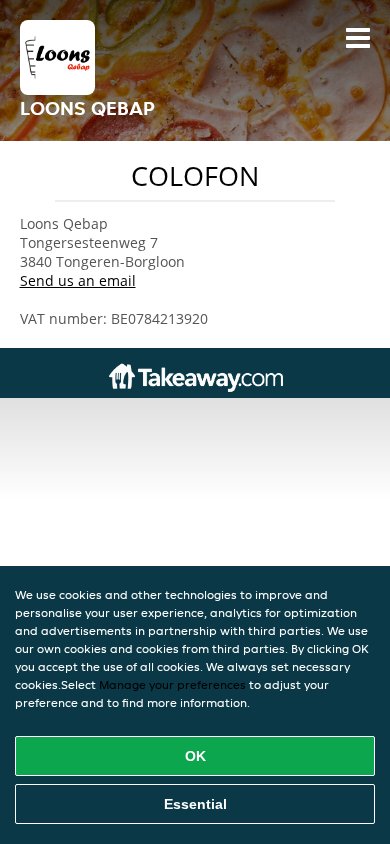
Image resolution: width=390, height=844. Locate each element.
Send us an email (78, 280)
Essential (195, 804)
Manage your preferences (172, 684)
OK (195, 756)
